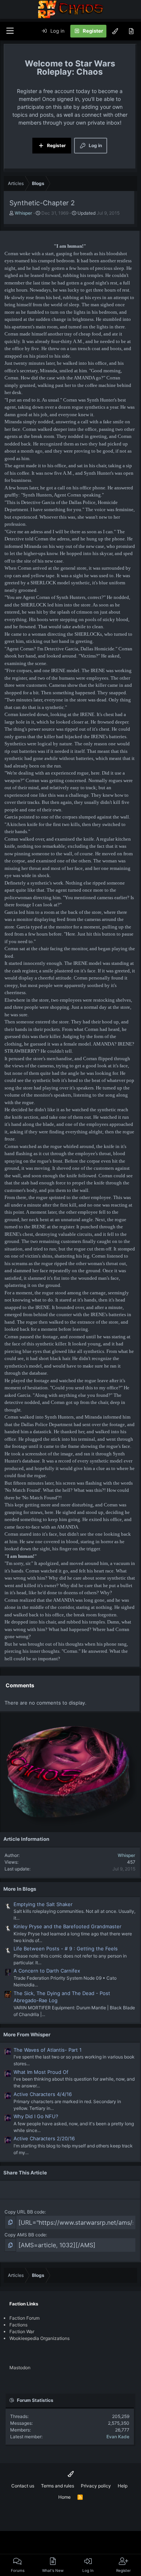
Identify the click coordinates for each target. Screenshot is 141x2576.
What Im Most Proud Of (41, 2072)
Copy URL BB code (25, 2212)
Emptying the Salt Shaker (43, 1904)
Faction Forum (24, 2318)
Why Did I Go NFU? (36, 2116)
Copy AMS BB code (25, 2235)
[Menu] (10, 31)
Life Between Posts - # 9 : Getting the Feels (66, 1949)
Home (64, 2497)
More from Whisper (27, 2034)
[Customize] (115, 31)
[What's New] (131, 31)
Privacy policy (96, 2486)
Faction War (22, 2331)
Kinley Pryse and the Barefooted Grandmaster (67, 1926)
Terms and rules (58, 2486)
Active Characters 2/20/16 (44, 2138)
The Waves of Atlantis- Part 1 (48, 2050)
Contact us (23, 2486)
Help (123, 2486)
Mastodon (20, 2368)
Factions (18, 2325)
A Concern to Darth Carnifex (47, 1971)
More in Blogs (20, 1889)
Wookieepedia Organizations (39, 2338)
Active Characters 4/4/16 (43, 2094)
